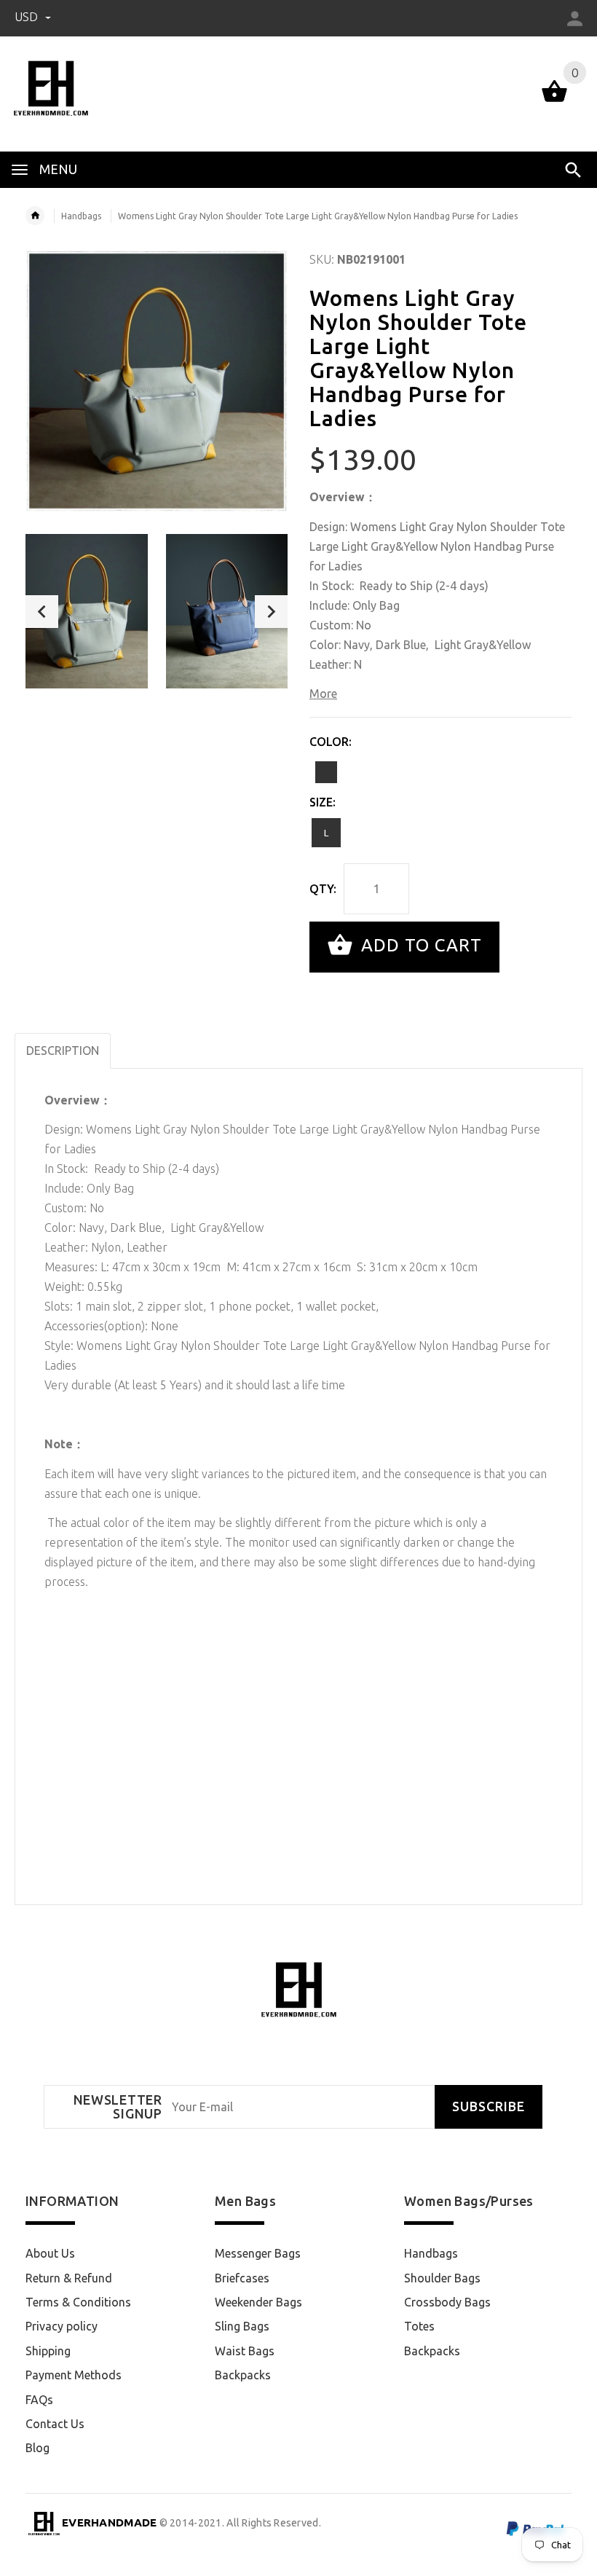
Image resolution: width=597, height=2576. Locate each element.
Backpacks (243, 2375)
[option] (87, 611)
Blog (37, 2448)
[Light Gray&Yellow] (326, 772)
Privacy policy (62, 2326)
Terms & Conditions (78, 2302)
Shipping (48, 2351)
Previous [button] (42, 612)
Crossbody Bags (447, 2302)
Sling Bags (242, 2326)
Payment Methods (74, 2375)
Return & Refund (69, 2278)
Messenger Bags (258, 2253)
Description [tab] (63, 1051)
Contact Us (55, 2424)
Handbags (81, 216)
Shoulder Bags (442, 2278)
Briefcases (242, 2278)
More (323, 694)
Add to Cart (419, 945)
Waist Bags (245, 2351)
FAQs (39, 2400)
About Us (50, 2253)
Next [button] (271, 612)
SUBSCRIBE (489, 2106)
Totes (419, 2326)
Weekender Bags (258, 2302)
